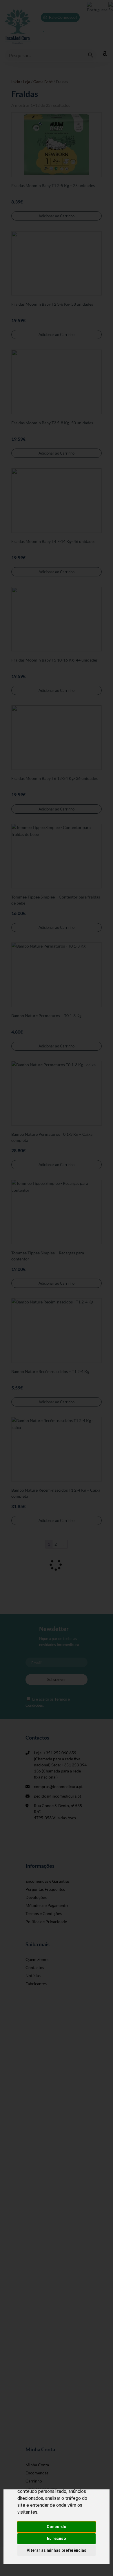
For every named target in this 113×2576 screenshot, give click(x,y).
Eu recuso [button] (57, 2538)
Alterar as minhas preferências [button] (57, 2550)
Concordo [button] (57, 2527)
